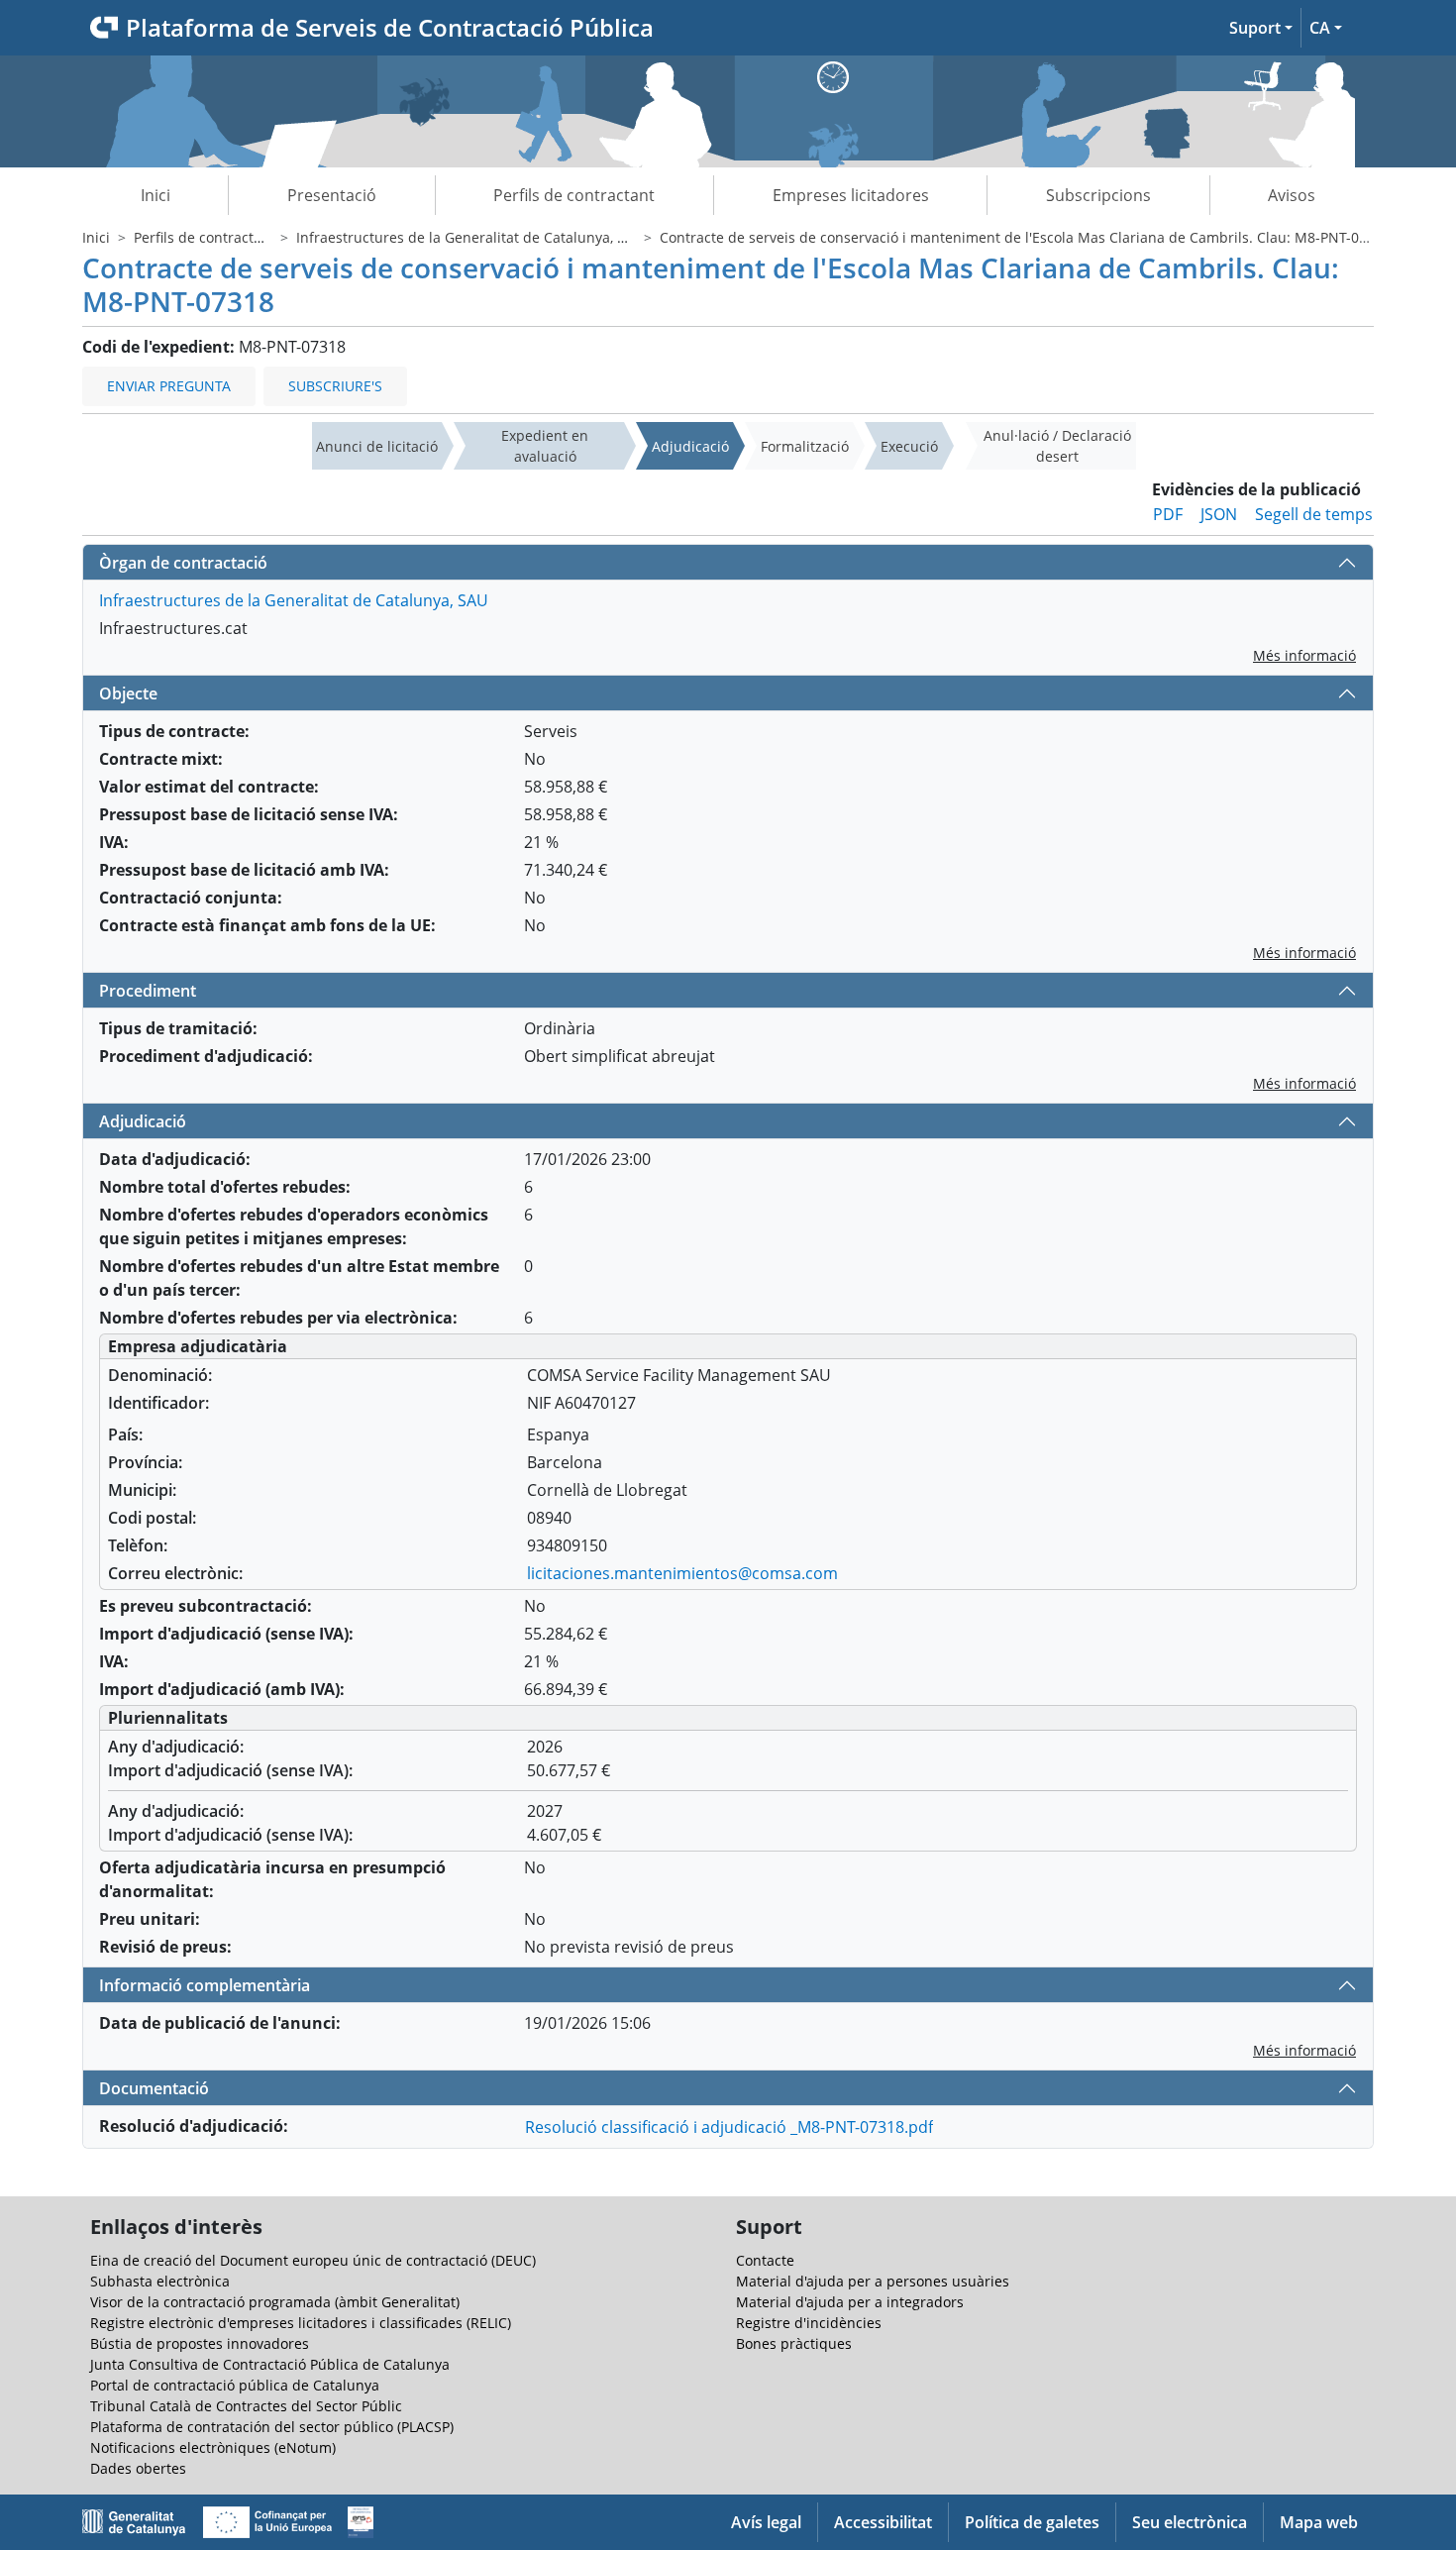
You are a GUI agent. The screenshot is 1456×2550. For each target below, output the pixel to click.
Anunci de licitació (377, 446)
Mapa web (1319, 2522)
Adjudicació (690, 446)
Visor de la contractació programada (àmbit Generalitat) (275, 2302)
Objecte (128, 693)
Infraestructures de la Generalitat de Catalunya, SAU (470, 237)
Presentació (332, 195)
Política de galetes (1032, 2522)
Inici (156, 195)
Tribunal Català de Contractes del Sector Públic (246, 2406)
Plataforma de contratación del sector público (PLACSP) (272, 2427)
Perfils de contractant (574, 195)
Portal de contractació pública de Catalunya (235, 2385)
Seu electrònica (1190, 2522)
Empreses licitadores (851, 195)
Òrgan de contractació (183, 563)
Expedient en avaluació (545, 446)
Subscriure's (335, 386)
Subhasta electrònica (160, 2281)
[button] (1261, 28)
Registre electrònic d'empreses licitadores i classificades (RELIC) (301, 2323)
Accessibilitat (883, 2522)
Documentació (154, 2088)
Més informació (1304, 655)
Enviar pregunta (169, 386)
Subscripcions (1098, 195)
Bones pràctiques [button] (794, 2343)
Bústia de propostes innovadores (200, 2343)
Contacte (765, 2260)
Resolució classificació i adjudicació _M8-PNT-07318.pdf (729, 2127)
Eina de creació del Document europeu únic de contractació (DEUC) (313, 2260)
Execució (909, 446)
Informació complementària (205, 1985)
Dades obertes (138, 2468)
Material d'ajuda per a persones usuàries (873, 2281)
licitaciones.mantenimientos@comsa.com (682, 1573)
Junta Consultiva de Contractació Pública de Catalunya (270, 2364)
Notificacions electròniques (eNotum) (213, 2447)
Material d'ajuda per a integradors (850, 2302)
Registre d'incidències (809, 2323)
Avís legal (766, 2522)
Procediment (148, 991)
